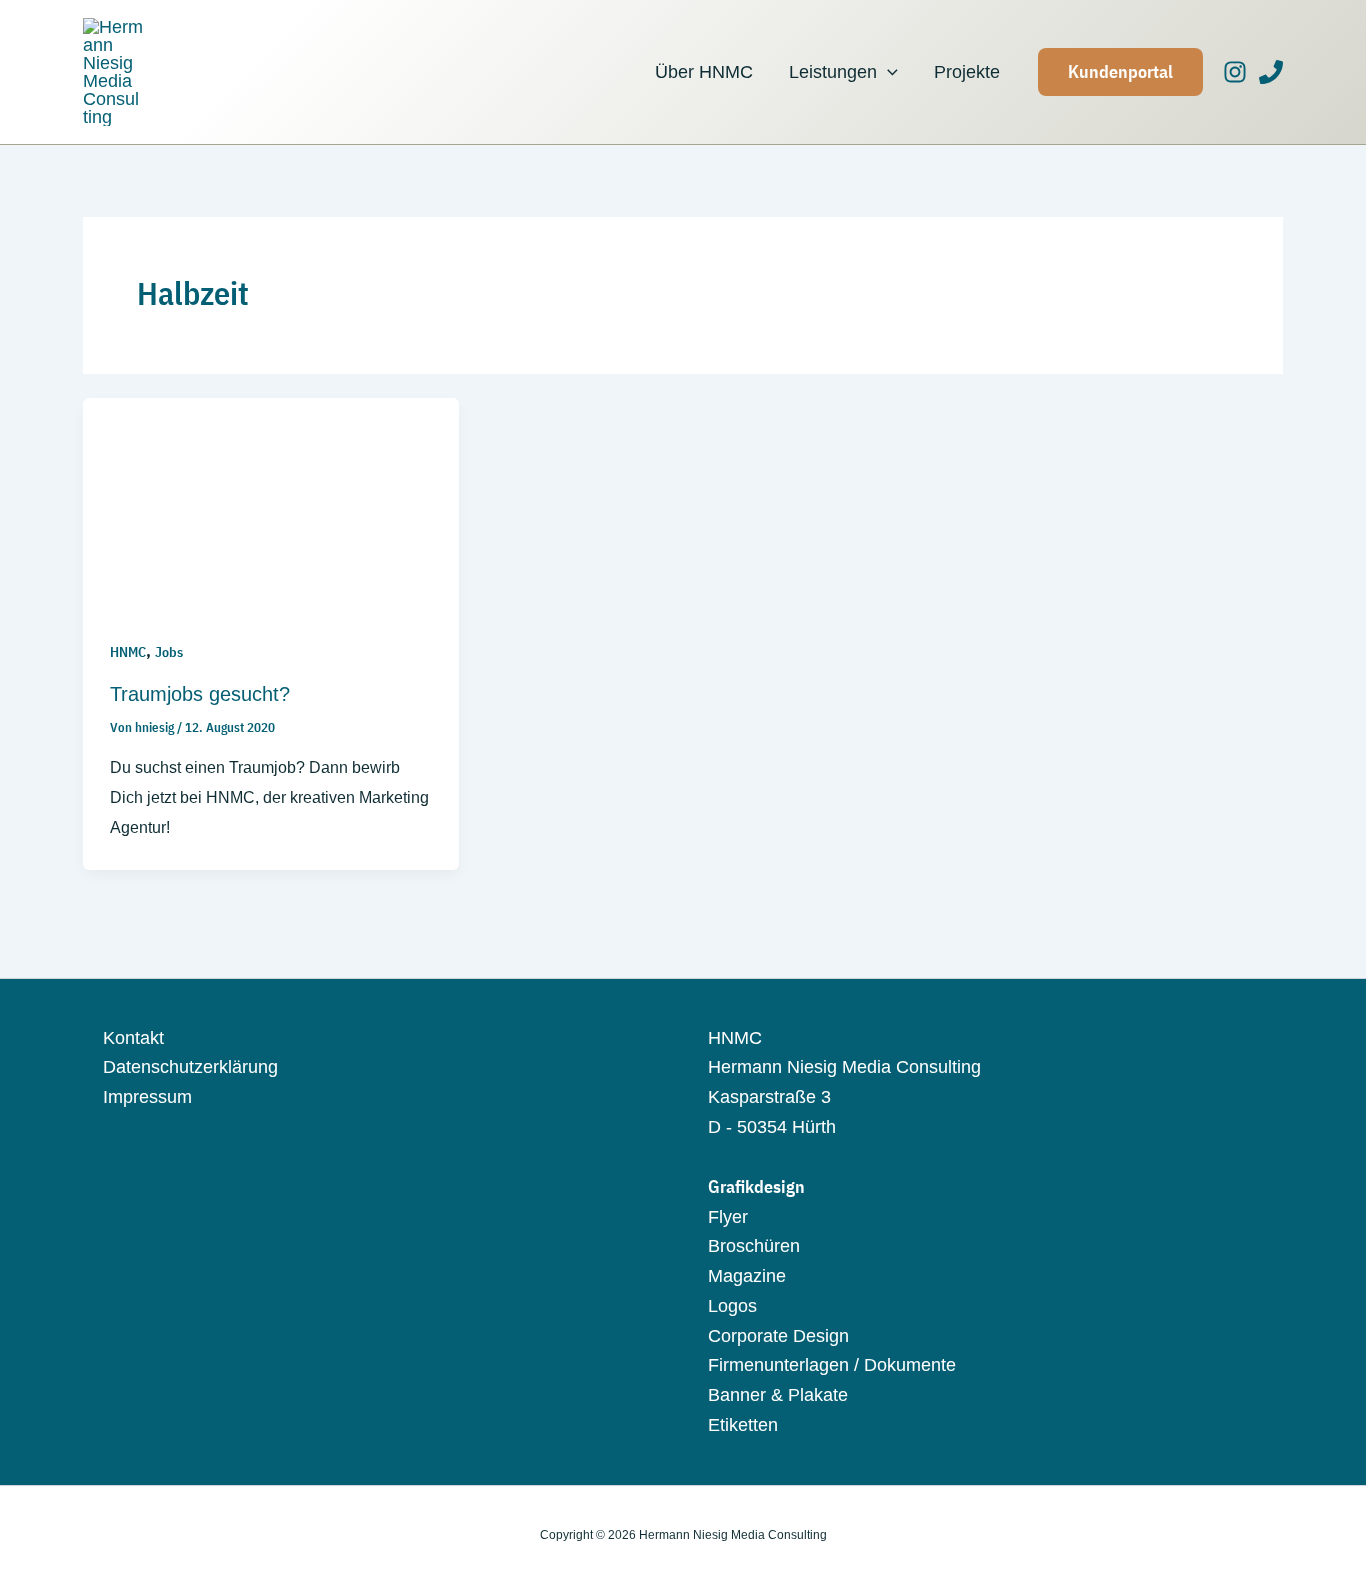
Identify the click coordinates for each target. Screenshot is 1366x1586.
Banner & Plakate (778, 1395)
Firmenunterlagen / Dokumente (832, 1365)
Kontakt (133, 1038)
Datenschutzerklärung (190, 1067)
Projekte (967, 72)
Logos (732, 1306)
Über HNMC (704, 72)
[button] (887, 72)
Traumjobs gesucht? (200, 694)
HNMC (128, 652)
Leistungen (833, 72)
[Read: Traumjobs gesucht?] (271, 502)
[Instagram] (1235, 72)
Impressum (147, 1097)
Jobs (169, 652)
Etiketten (743, 1425)
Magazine (747, 1276)
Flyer (728, 1217)
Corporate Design (778, 1336)
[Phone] (1271, 72)
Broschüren (754, 1246)
